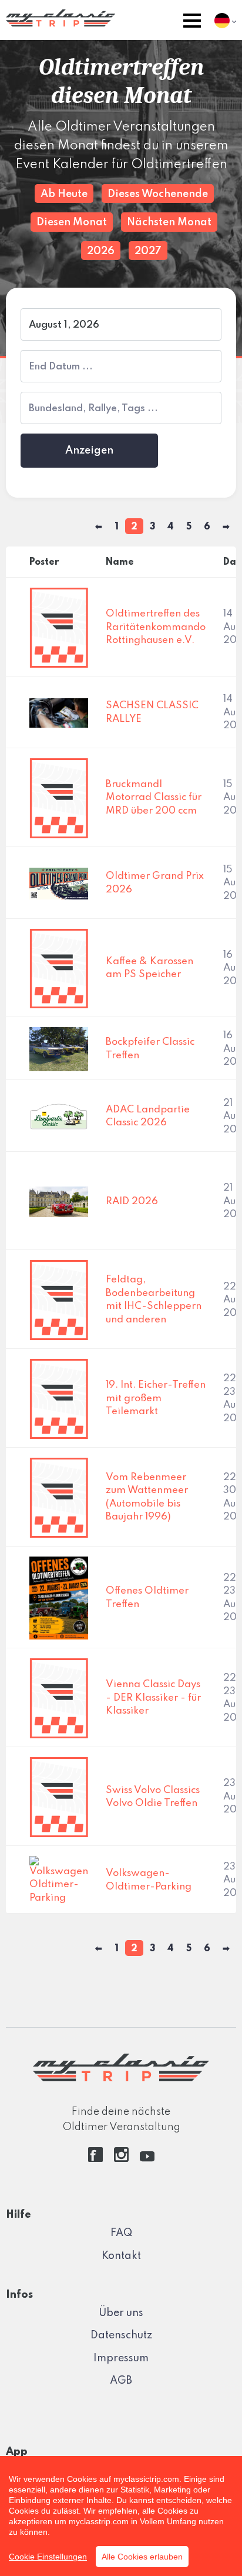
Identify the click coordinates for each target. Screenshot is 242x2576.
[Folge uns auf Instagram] (121, 2159)
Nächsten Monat (169, 222)
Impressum (121, 2358)
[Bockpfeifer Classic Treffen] (59, 1049)
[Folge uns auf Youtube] (147, 2159)
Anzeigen (89, 451)
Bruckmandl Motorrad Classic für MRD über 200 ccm (154, 798)
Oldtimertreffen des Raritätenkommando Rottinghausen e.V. (156, 627)
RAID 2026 (132, 1202)
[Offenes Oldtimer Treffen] (59, 1597)
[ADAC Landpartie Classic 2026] (59, 1116)
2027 (148, 251)
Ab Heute (64, 194)
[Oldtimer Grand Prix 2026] (59, 883)
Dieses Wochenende (158, 194)
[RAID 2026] (59, 1202)
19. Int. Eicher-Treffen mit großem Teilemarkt (156, 1398)
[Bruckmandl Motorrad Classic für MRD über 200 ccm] (59, 798)
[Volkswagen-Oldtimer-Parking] (59, 1880)
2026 (101, 251)
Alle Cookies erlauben (142, 2557)
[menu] (192, 23)
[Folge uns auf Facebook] (95, 2159)
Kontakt (121, 2256)
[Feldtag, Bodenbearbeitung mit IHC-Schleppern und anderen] (59, 1300)
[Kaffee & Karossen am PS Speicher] (59, 968)
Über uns (121, 2313)
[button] (192, 23)
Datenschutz (121, 2335)
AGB (121, 2381)
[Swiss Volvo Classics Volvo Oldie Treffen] (59, 1797)
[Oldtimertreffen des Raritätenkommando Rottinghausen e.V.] (59, 627)
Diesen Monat (72, 222)
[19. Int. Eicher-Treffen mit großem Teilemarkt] (59, 1399)
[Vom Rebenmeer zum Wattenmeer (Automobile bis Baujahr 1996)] (59, 1497)
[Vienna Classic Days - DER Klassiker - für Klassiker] (59, 1698)
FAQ (121, 2233)
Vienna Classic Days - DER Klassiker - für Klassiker (153, 1698)
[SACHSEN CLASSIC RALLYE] (59, 713)
